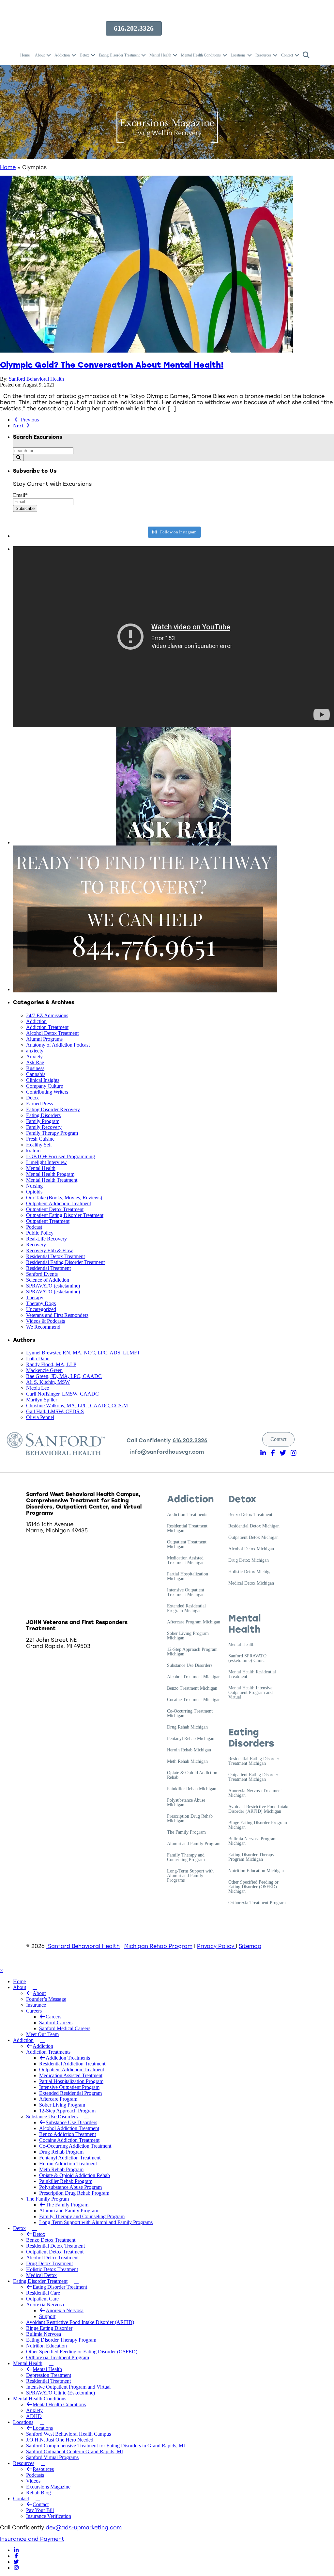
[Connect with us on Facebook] (16, 2556)
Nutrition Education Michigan (256, 1871)
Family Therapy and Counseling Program (186, 1857)
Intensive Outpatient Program (69, 2087)
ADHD (34, 2416)
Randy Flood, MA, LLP (51, 1364)
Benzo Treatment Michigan (192, 1688)
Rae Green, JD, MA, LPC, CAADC (64, 1376)
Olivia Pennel (40, 1417)
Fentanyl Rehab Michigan (191, 1739)
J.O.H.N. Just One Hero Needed (60, 2440)
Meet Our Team (42, 2034)
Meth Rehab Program (61, 2169)
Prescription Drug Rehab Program (74, 2193)
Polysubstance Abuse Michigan (186, 1803)
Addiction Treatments (187, 1515)
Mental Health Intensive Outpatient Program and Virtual (250, 1693)
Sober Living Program (62, 2105)
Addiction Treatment (47, 1027)
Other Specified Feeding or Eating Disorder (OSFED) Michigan (253, 1887)
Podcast (34, 1227)
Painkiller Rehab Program (66, 2181)
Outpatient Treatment (48, 1221)
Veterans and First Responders (57, 1315)
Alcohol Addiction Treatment (69, 2128)
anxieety (35, 1051)
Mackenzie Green (44, 1370)
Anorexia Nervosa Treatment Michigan (255, 1793)
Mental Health (160, 55)
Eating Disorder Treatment (119, 55)
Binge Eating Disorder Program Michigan (258, 1825)
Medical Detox (41, 2275)
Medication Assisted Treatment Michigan (186, 1560)
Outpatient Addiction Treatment (59, 1203)
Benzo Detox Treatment (250, 1515)
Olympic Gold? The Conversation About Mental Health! (112, 365)
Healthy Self (39, 1145)
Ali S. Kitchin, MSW (48, 1382)
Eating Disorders (43, 1115)
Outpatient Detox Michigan (253, 1538)
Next (19, 426)
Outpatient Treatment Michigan (187, 1544)
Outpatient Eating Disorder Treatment (65, 1215)
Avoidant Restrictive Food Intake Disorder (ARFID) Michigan (259, 1809)
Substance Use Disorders (190, 1666)
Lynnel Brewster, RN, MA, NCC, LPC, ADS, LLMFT (83, 1353)
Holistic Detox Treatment (52, 2269)
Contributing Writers (47, 1092)
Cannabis (36, 1074)
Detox (84, 55)
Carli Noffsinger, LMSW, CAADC (62, 1394)
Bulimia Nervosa (44, 2334)
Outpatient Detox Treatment (55, 1209)
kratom (33, 1151)
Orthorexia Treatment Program (257, 1903)
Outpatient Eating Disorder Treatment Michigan (253, 1777)
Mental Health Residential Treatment (252, 1674)
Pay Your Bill (40, 2510)
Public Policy (40, 1233)
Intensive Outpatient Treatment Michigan (186, 1592)
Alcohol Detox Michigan (251, 1549)
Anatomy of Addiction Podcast (58, 1045)
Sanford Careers (56, 2023)
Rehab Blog (38, 2493)
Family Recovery (44, 1127)
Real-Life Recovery (46, 1239)
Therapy (35, 1297)
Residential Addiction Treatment (72, 2064)
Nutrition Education (46, 2346)
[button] (49, 55)
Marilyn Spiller (42, 1400)
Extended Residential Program (70, 2093)
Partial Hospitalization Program (71, 2081)
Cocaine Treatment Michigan (194, 1700)
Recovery (36, 1245)
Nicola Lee (38, 1388)
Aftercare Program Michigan (194, 1622)
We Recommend (43, 1327)
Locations (238, 55)
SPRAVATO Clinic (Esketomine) (61, 2393)
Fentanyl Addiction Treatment (70, 2158)
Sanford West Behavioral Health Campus (68, 2434)
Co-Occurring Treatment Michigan (190, 1714)
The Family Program (186, 1832)
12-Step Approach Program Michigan (192, 1652)
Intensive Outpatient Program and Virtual (68, 2387)
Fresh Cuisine (40, 1139)
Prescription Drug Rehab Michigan (190, 1819)
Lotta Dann (38, 1359)
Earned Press (39, 1104)
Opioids (34, 1192)
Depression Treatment (49, 2375)
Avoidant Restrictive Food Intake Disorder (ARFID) (80, 2322)
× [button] (1, 1970)
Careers (39, 2011)
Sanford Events (42, 1274)
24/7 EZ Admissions (47, 1015)
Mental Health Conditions (201, 55)
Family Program (43, 1121)
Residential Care (43, 2293)
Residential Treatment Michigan (187, 1528)
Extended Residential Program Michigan (186, 1608)
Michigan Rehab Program (158, 1946)
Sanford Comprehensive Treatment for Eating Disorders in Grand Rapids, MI (106, 2446)
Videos (33, 2481)
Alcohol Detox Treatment (52, 1033)
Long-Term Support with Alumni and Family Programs (190, 1876)
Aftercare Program (58, 2099)
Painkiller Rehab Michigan (192, 1789)
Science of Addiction (48, 1280)
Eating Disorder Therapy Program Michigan (251, 1857)
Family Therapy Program (52, 1133)
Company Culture (45, 1086)
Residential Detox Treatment (55, 1256)
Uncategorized (41, 1309)
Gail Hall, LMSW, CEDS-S (55, 1411)
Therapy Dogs (41, 1303)
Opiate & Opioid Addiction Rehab (192, 1775)
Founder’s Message (46, 1999)
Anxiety (34, 1057)
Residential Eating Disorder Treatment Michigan (254, 1761)
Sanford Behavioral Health (36, 379)
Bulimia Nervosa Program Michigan (252, 1841)
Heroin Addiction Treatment (68, 2164)
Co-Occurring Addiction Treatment (75, 2146)
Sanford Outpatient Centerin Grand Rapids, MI (75, 2451)
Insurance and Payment (32, 2539)
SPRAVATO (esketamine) (53, 1286)
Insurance (36, 2005)
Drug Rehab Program (61, 2152)
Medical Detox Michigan (251, 1583)
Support (47, 2316)
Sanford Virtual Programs (52, 2457)
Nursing (34, 1186)
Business (35, 1068)
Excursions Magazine (48, 2487)
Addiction (62, 55)
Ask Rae (35, 1062)
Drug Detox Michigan (249, 1560)
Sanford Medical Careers (65, 2028)
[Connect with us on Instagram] (16, 2568)
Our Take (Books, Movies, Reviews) (64, 1198)
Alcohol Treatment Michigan (194, 1677)
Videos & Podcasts (46, 1321)
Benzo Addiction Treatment (68, 2134)
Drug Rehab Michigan (187, 1727)
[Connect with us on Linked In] (16, 2550)
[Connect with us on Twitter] (16, 2562)
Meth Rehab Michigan (187, 1762)
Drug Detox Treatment (49, 2263)
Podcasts (35, 2475)
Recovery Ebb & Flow (50, 1250)
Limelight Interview (46, 1162)
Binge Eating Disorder (49, 2328)
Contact (287, 55)
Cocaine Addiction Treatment (69, 2140)
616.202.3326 (190, 1440)
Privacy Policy (216, 1946)
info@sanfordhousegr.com (167, 1452)
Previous (29, 420)
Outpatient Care (42, 2299)
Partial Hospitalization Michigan (188, 1576)
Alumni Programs (44, 1039)
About (40, 55)
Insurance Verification (49, 2516)
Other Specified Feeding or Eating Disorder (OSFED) (82, 2352)
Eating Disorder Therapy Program (61, 2340)
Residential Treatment (48, 1268)
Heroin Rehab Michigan (189, 1750)
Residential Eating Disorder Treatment (65, 1262)
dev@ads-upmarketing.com (84, 2528)
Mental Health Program (50, 1174)
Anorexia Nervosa (45, 2305)
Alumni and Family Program (194, 1844)
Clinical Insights (43, 1080)
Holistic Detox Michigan (251, 1572)
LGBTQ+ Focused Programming (61, 1156)
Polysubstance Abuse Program (70, 2187)
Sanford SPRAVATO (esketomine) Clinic (247, 1658)
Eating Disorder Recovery (53, 1109)
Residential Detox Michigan (254, 1526)
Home (25, 55)
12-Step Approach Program (67, 2111)
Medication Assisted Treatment (71, 2075)
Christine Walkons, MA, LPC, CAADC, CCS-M (77, 1406)
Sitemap (250, 1946)
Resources (263, 55)
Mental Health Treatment (52, 1180)
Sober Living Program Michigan (188, 1636)
